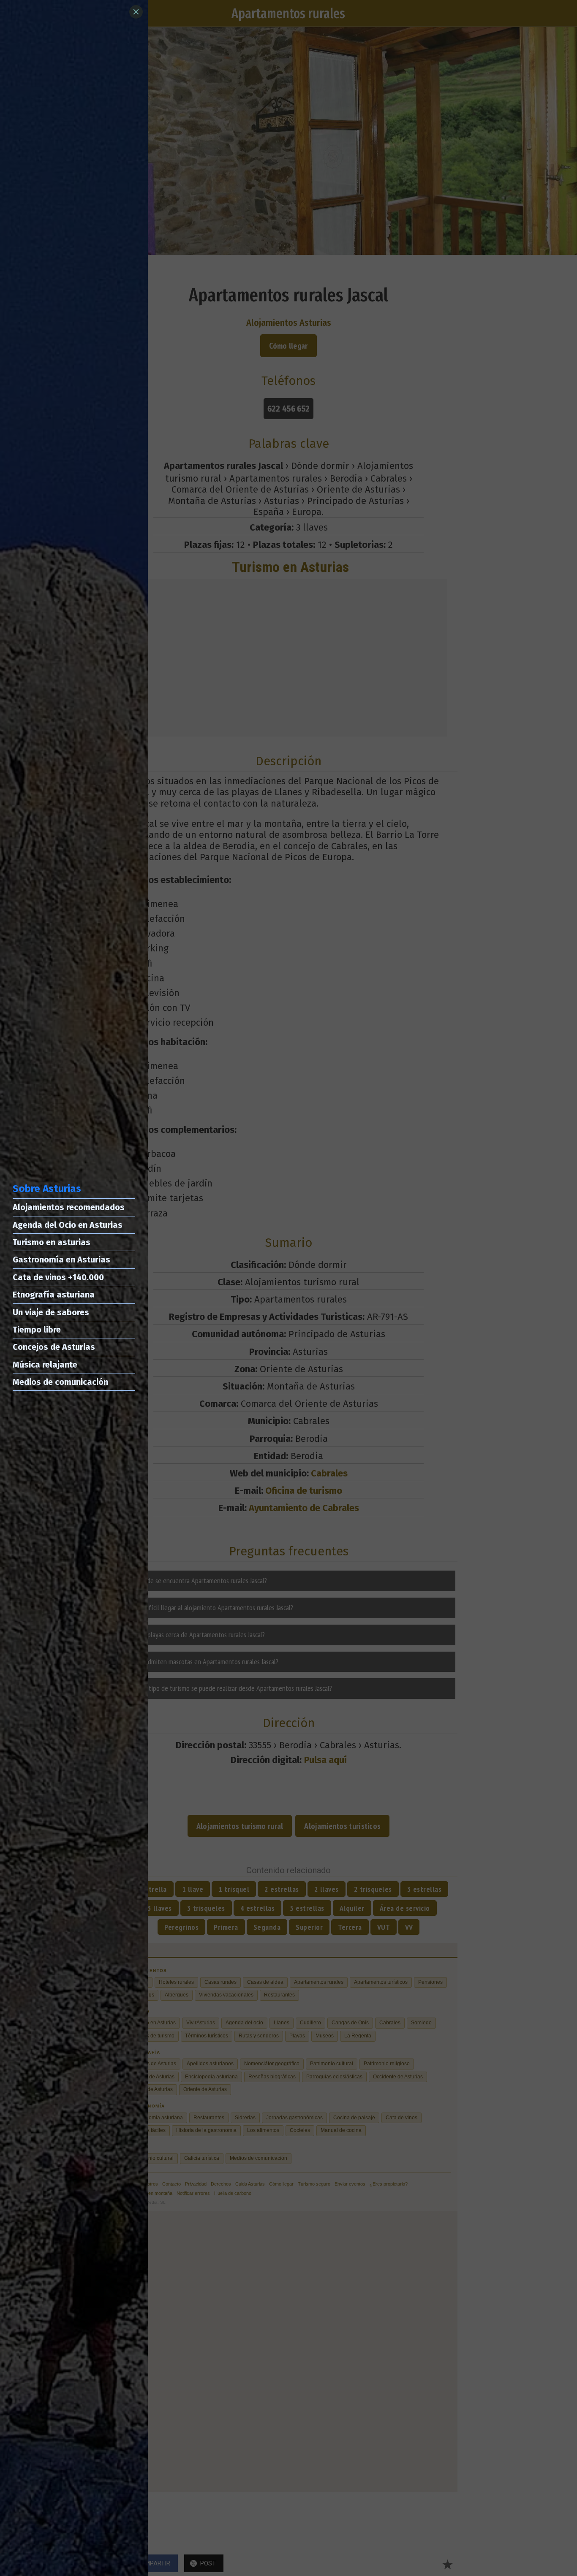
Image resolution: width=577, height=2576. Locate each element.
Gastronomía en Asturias (61, 1260)
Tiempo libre (37, 1330)
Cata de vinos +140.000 (58, 1277)
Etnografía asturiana (54, 1295)
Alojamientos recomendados (69, 1207)
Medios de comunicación (60, 1382)
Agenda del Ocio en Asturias (68, 1225)
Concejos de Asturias (54, 1347)
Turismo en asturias (52, 1242)
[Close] (136, 12)
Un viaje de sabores (51, 1312)
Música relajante (45, 1365)
